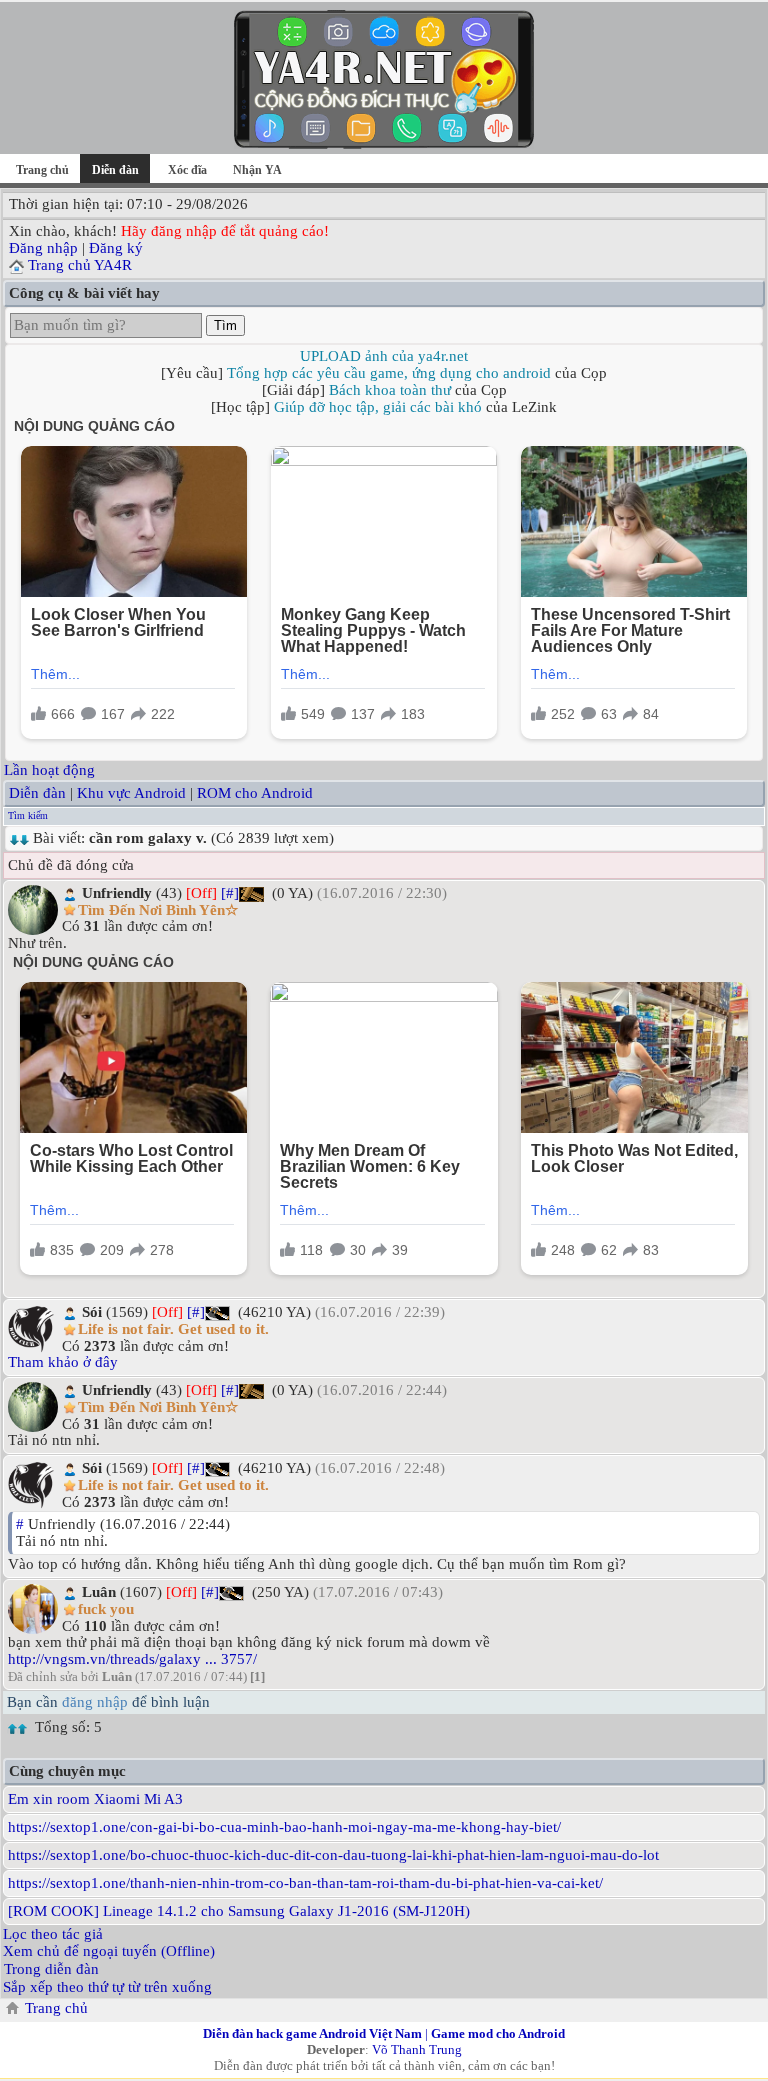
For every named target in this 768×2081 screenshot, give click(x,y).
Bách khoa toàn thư (390, 390)
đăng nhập (95, 1702)
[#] (230, 893)
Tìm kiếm (28, 815)
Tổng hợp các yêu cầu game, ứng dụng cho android (389, 373)
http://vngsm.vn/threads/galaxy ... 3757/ (132, 1659)
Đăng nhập (43, 248)
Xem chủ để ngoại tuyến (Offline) (109, 1951)
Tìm (225, 325)
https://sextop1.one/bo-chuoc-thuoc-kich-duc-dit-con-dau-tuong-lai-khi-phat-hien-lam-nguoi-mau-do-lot (333, 1855)
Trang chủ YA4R (80, 265)
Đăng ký (116, 248)
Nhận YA (257, 170)
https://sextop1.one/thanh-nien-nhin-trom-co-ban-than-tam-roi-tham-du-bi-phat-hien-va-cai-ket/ (305, 1883)
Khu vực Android (131, 793)
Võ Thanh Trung (417, 2049)
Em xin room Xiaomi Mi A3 (95, 1799)
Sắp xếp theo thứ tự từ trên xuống (107, 1987)
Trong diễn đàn (51, 1969)
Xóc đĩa (187, 170)
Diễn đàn (37, 793)
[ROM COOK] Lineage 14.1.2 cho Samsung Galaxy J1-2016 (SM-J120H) (239, 1911)
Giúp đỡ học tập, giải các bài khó (378, 407)
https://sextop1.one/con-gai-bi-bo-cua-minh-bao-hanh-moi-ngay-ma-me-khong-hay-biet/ (284, 1827)
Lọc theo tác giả (53, 1934)
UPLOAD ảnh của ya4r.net (384, 356)
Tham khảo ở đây (63, 1362)
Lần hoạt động (49, 770)
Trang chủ (42, 170)
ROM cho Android (255, 793)
